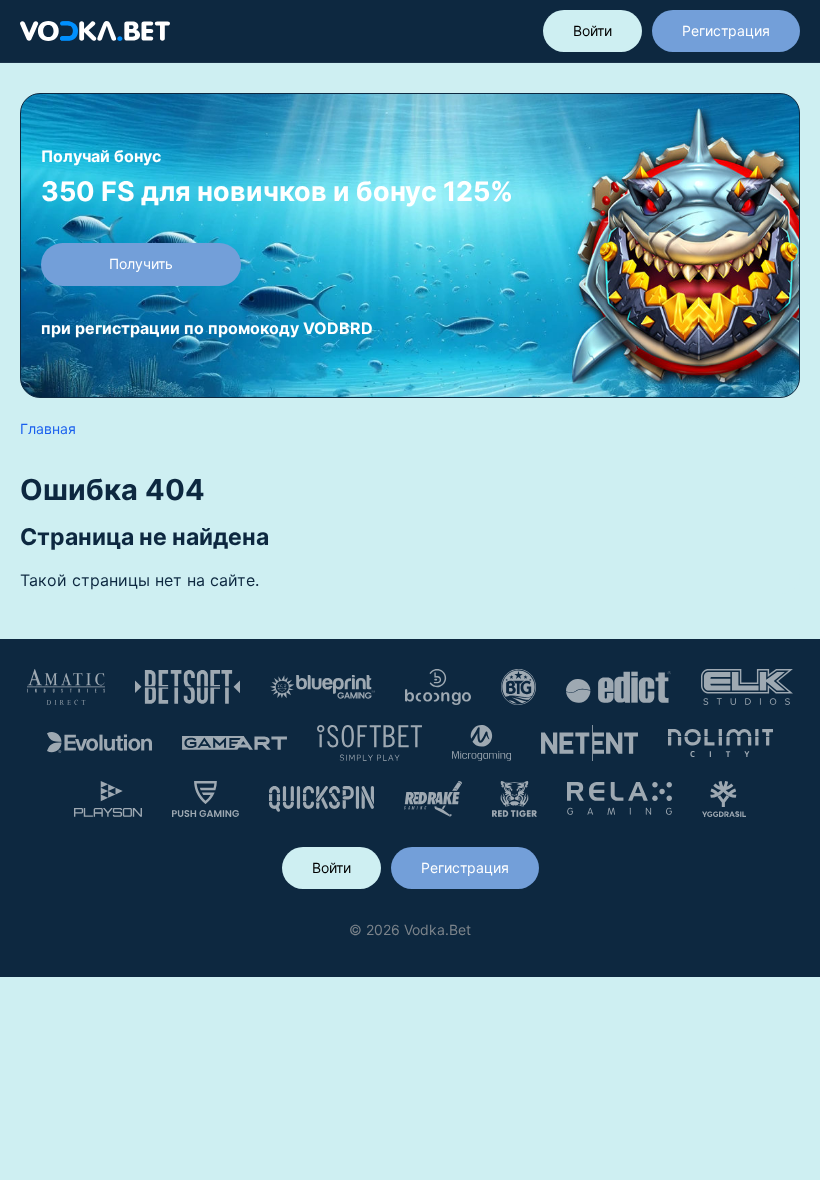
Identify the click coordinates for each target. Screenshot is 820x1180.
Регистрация (726, 30)
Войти (592, 30)
